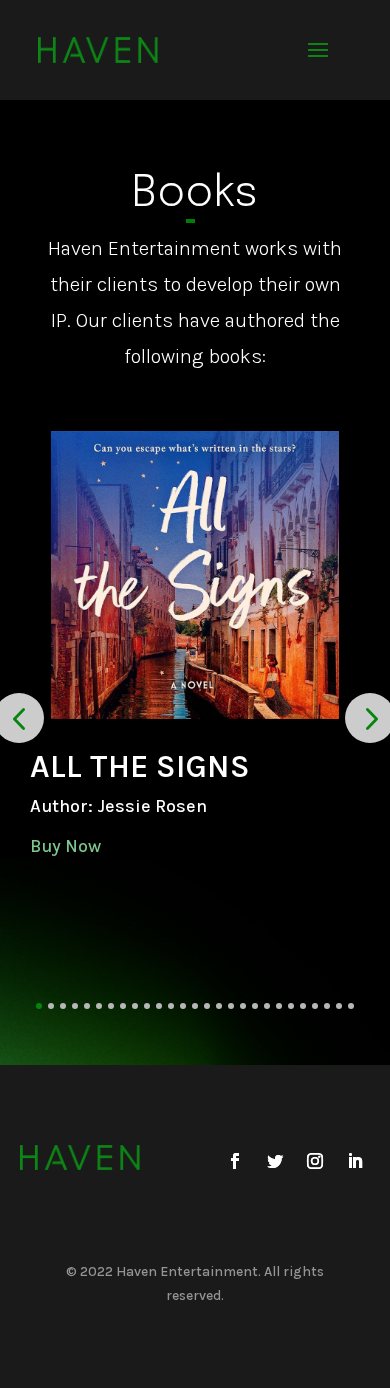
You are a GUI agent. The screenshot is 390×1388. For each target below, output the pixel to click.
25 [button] (327, 1006)
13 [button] (183, 1006)
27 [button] (351, 1006)
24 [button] (315, 1006)
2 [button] (51, 1006)
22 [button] (291, 1006)
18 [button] (243, 1006)
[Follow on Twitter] (275, 1161)
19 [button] (255, 1006)
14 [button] (195, 1006)
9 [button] (135, 1006)
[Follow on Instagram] (315, 1161)
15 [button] (207, 1006)
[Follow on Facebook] (235, 1161)
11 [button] (159, 1006)
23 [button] (303, 1006)
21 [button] (279, 1006)
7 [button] (111, 1006)
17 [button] (231, 1006)
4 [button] (75, 1006)
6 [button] (99, 1006)
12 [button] (171, 1006)
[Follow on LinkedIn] (355, 1161)
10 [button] (147, 1006)
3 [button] (63, 1006)
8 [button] (123, 1006)
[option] (195, 644)
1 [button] (39, 1006)
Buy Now (65, 846)
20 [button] (267, 1006)
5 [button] (87, 1006)
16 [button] (219, 1006)
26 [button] (339, 1006)
